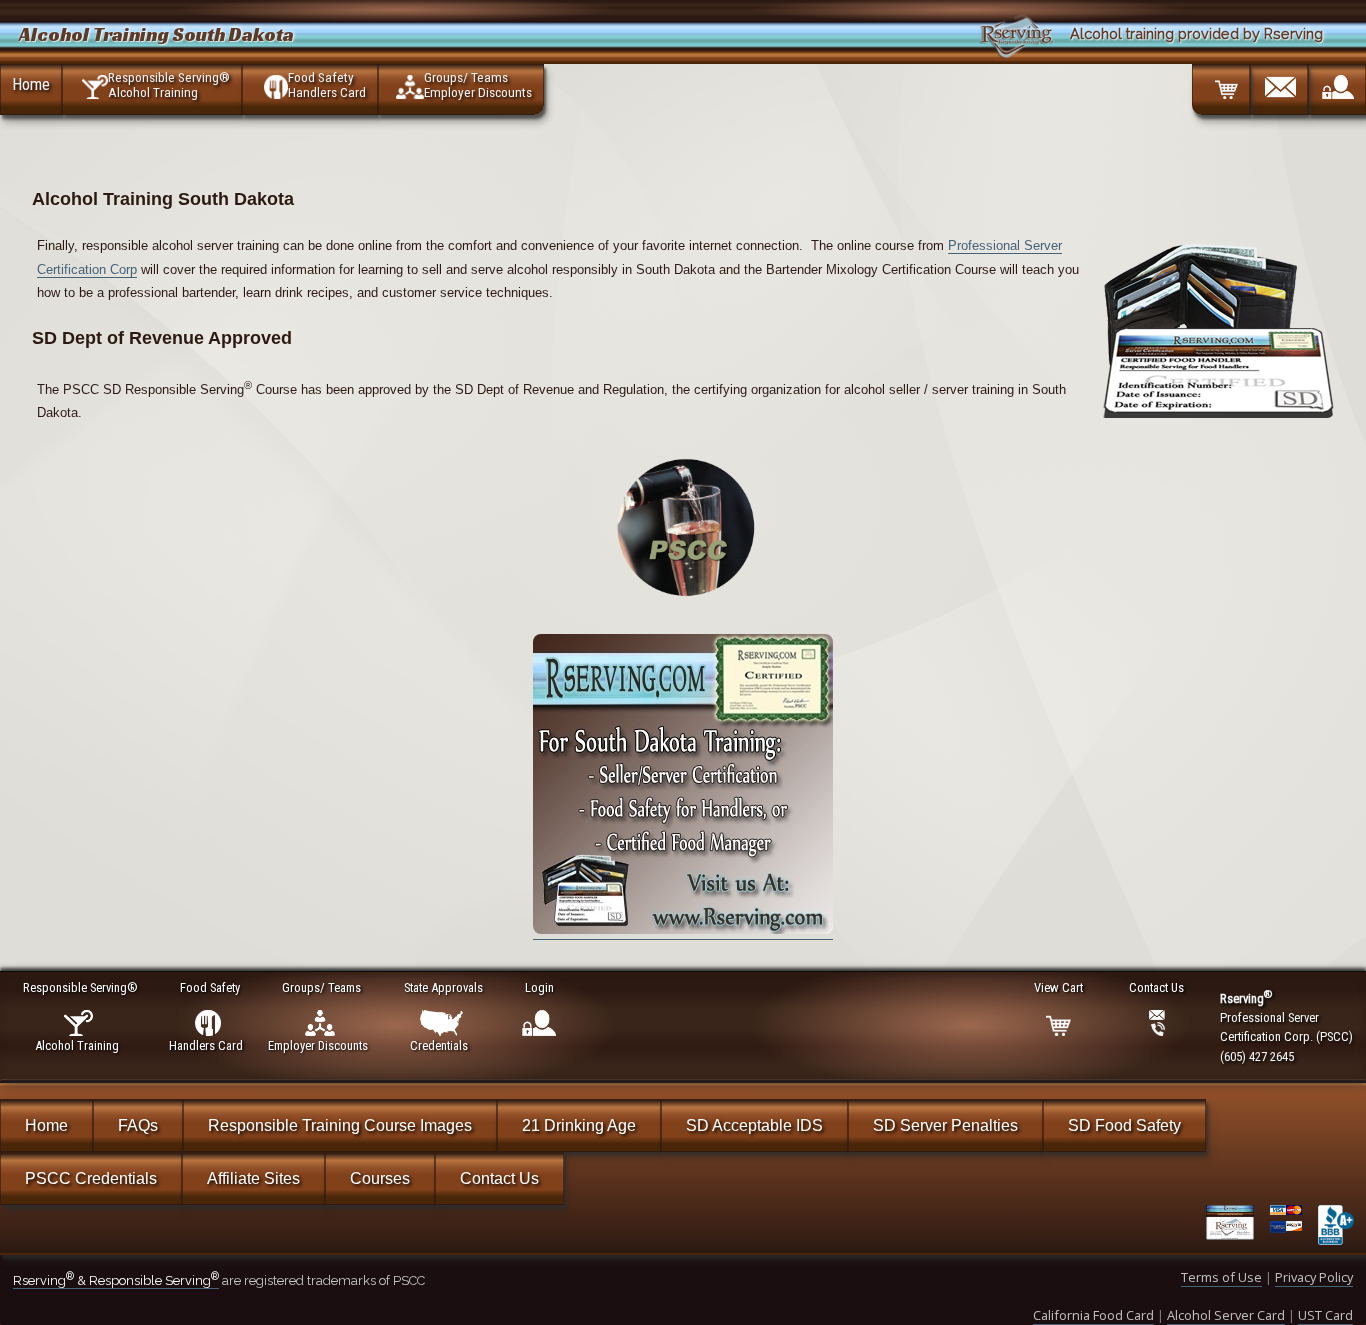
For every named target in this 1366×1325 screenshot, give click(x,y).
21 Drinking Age (579, 1125)
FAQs (138, 1125)
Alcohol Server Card (1226, 1315)
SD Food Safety (1124, 1125)
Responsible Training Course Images (340, 1125)
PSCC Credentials (91, 1178)
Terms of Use (1221, 1277)
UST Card (1325, 1315)
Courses (380, 1178)
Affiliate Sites (253, 1178)
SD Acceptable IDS (754, 1125)
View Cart (1058, 987)
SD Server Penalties (945, 1125)
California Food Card (1093, 1315)
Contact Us (499, 1178)
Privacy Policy (1314, 1277)
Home (31, 84)
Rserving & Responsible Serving (116, 1280)
